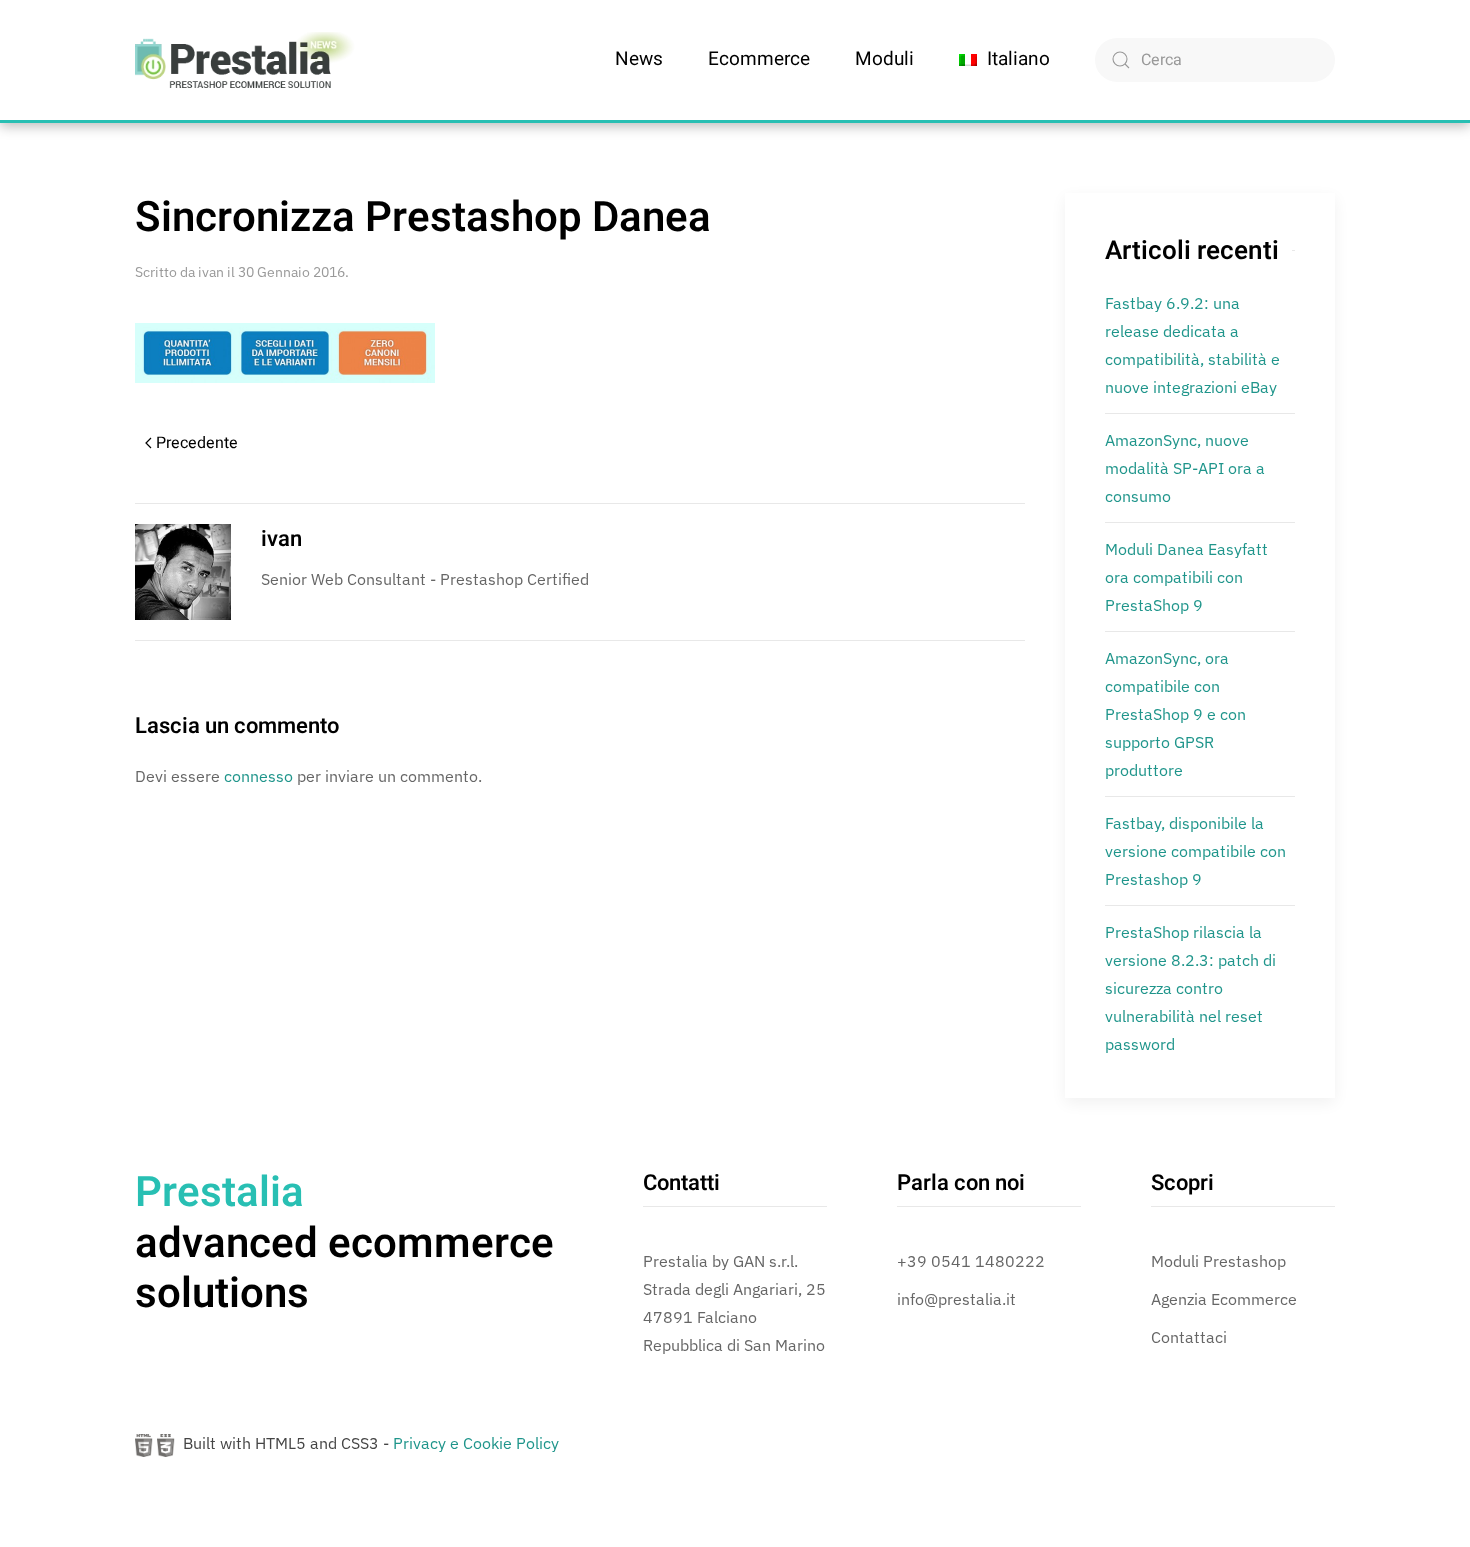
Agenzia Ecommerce (1224, 1299)
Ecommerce (759, 59)
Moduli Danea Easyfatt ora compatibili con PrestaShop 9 (1186, 577)
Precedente (197, 443)
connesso (258, 776)
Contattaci (1189, 1337)
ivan (211, 272)
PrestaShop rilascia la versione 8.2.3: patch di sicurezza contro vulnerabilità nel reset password (1190, 988)
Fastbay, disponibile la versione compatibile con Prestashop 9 (1195, 851)
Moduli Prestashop (1218, 1261)
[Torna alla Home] (245, 60)
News (639, 59)
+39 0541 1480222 (971, 1261)
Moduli (884, 59)
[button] (1004, 60)
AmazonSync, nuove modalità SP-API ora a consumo (1185, 468)
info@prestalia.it (956, 1299)
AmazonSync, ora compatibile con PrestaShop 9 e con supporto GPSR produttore (1175, 714)
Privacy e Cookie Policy (476, 1443)
